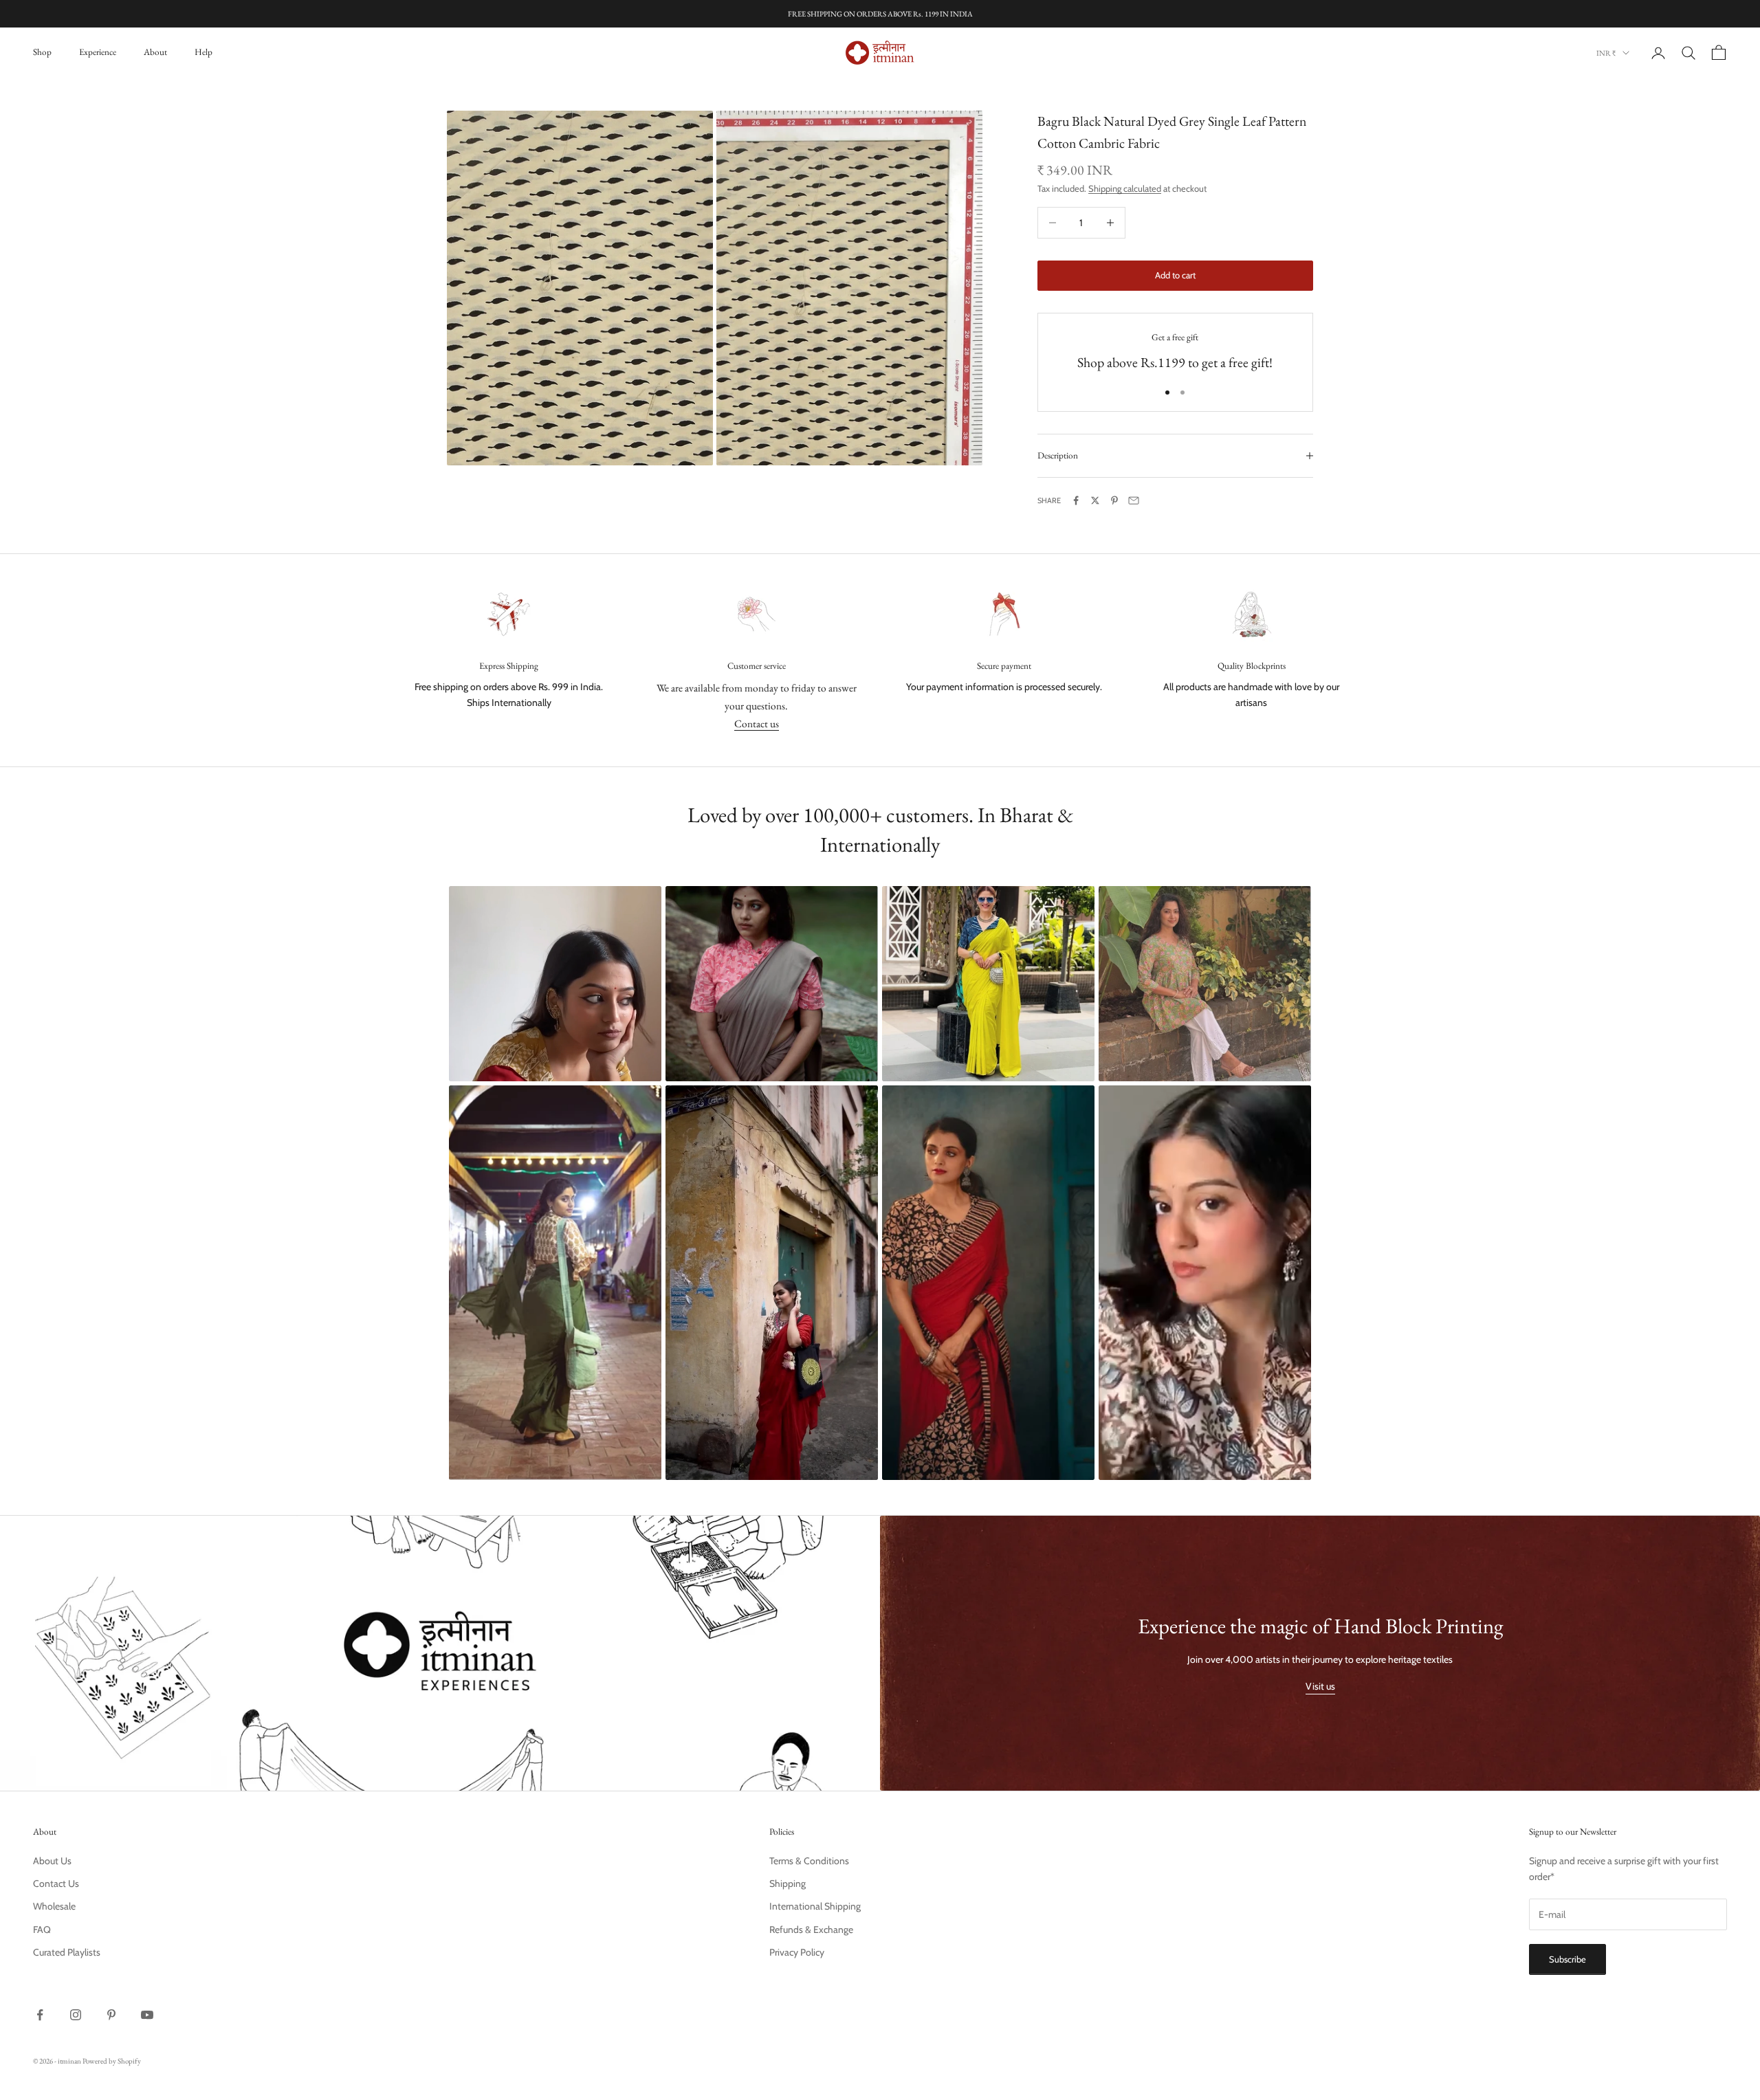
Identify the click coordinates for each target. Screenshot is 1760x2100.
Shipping (788, 1883)
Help (203, 52)
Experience (98, 52)
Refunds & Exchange (811, 1930)
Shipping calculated (1125, 188)
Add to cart (1175, 275)
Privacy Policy (797, 1952)
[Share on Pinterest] (1114, 500)
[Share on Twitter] (1095, 500)
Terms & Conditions (809, 1861)
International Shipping (815, 1906)
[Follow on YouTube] (147, 2015)
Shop (42, 52)
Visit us (1320, 1686)
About (155, 52)
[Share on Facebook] (1076, 500)
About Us (52, 1861)
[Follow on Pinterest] (111, 2015)
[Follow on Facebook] (40, 2015)
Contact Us (56, 1883)
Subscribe (1567, 1959)
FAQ (42, 1930)
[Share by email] (1134, 500)
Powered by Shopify (112, 2061)
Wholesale (54, 1906)
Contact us (757, 723)
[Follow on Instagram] (76, 2015)
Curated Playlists (67, 1952)
